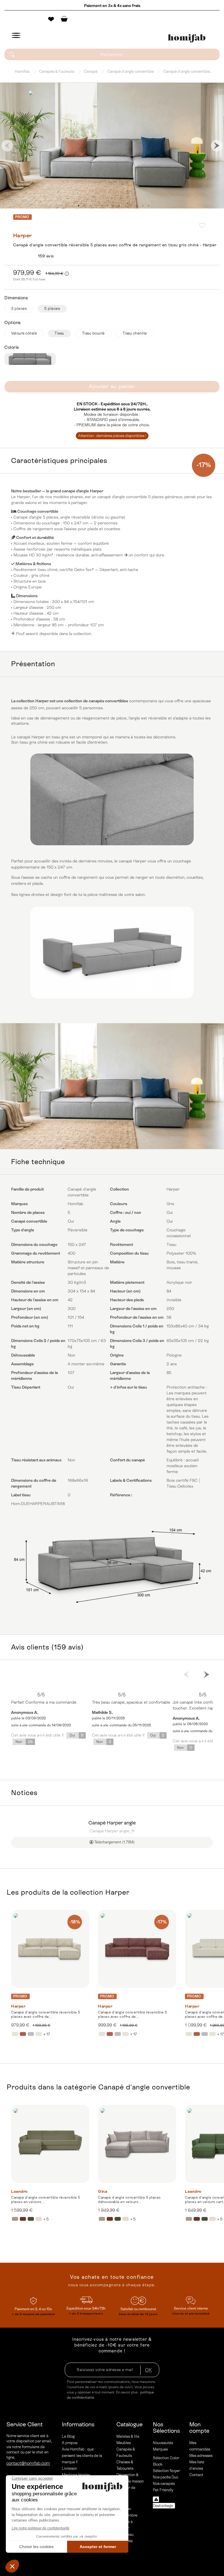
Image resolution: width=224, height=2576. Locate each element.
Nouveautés (163, 2443)
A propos (70, 2443)
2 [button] (84, 206)
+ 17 (47, 2034)
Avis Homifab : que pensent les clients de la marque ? (82, 2456)
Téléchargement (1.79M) (114, 1842)
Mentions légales (76, 2475)
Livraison (69, 2468)
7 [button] (113, 206)
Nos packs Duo (166, 2477)
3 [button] (90, 206)
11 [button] (137, 206)
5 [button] (102, 206)
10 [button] (131, 206)
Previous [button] (7, 146)
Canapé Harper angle (112, 1823)
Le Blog (68, 2436)
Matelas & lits (128, 2436)
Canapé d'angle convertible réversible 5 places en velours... (46, 2200)
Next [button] (217, 146)
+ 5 (46, 2219)
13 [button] (148, 206)
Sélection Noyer (166, 2471)
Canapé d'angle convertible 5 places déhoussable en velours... (129, 2200)
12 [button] (143, 206)
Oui (76, 1735)
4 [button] (96, 206)
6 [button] (108, 206)
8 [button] (119, 206)
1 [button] (78, 206)
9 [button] (125, 206)
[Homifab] (187, 38)
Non (24, 1742)
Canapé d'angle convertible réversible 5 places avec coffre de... (46, 2014)
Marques (160, 2449)
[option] (112, 146)
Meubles (124, 2443)
